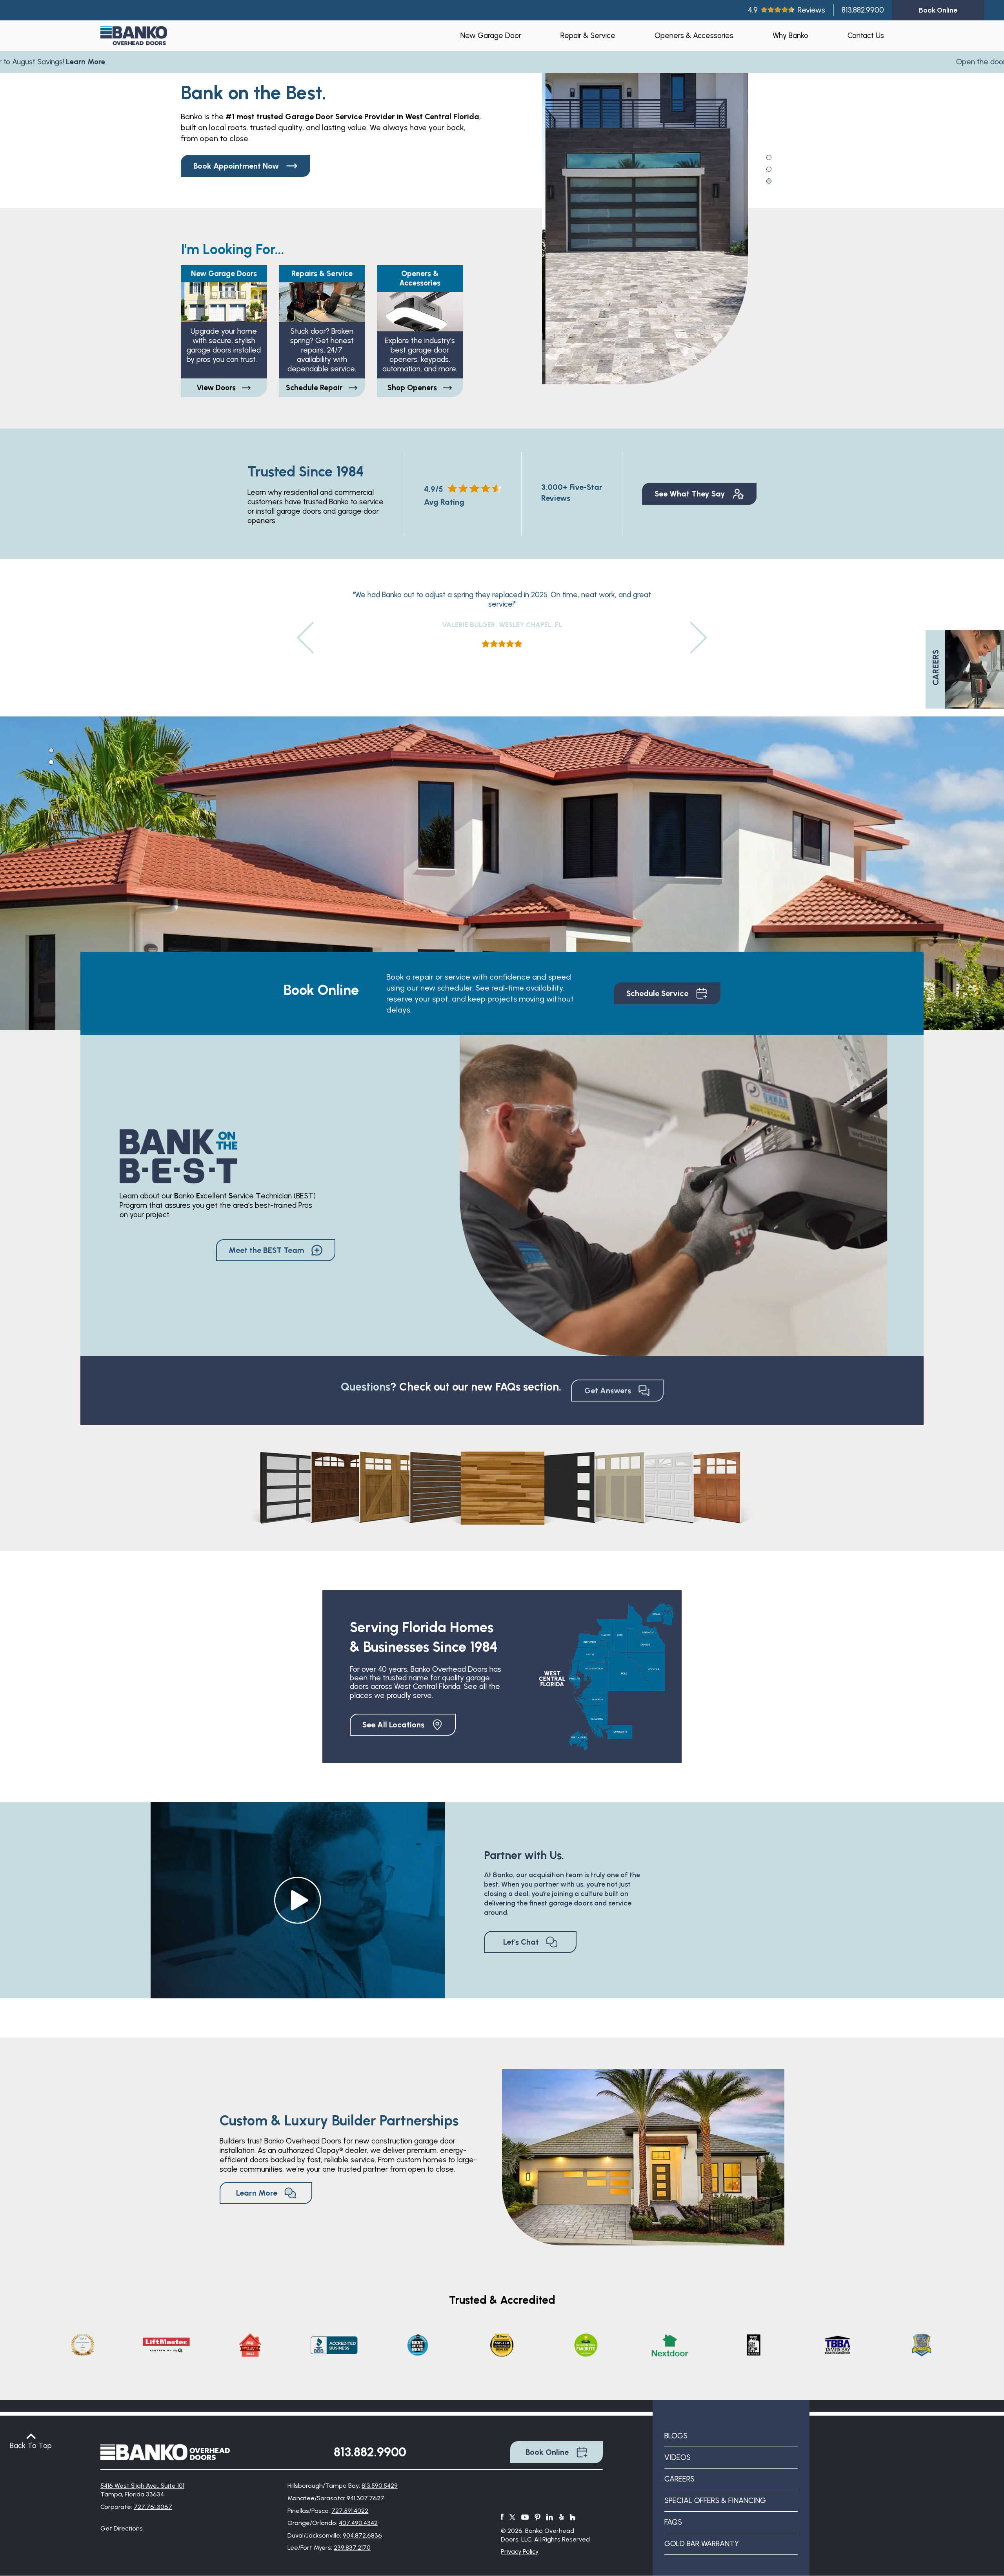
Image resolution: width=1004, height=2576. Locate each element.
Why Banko (790, 35)
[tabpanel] (645, 218)
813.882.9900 (863, 10)
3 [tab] (769, 180)
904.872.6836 (362, 2535)
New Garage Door (491, 35)
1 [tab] (769, 157)
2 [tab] (769, 169)
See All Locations (393, 1725)
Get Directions (122, 2528)
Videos (678, 2457)
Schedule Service (657, 993)
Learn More (72, 62)
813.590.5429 (380, 2486)
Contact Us (866, 35)
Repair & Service (588, 35)
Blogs (676, 2436)
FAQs (673, 2522)
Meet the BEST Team (266, 1250)
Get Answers (608, 1391)
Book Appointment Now (236, 166)
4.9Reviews (787, 10)
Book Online (547, 2452)
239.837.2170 (352, 2548)
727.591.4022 (350, 2511)
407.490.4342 (358, 2523)
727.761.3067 (153, 2507)
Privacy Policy (520, 2551)
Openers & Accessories (694, 35)
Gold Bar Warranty (702, 2544)
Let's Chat (521, 1942)
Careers (679, 2479)
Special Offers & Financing (715, 2501)
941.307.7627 (366, 2498)
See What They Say (690, 494)
